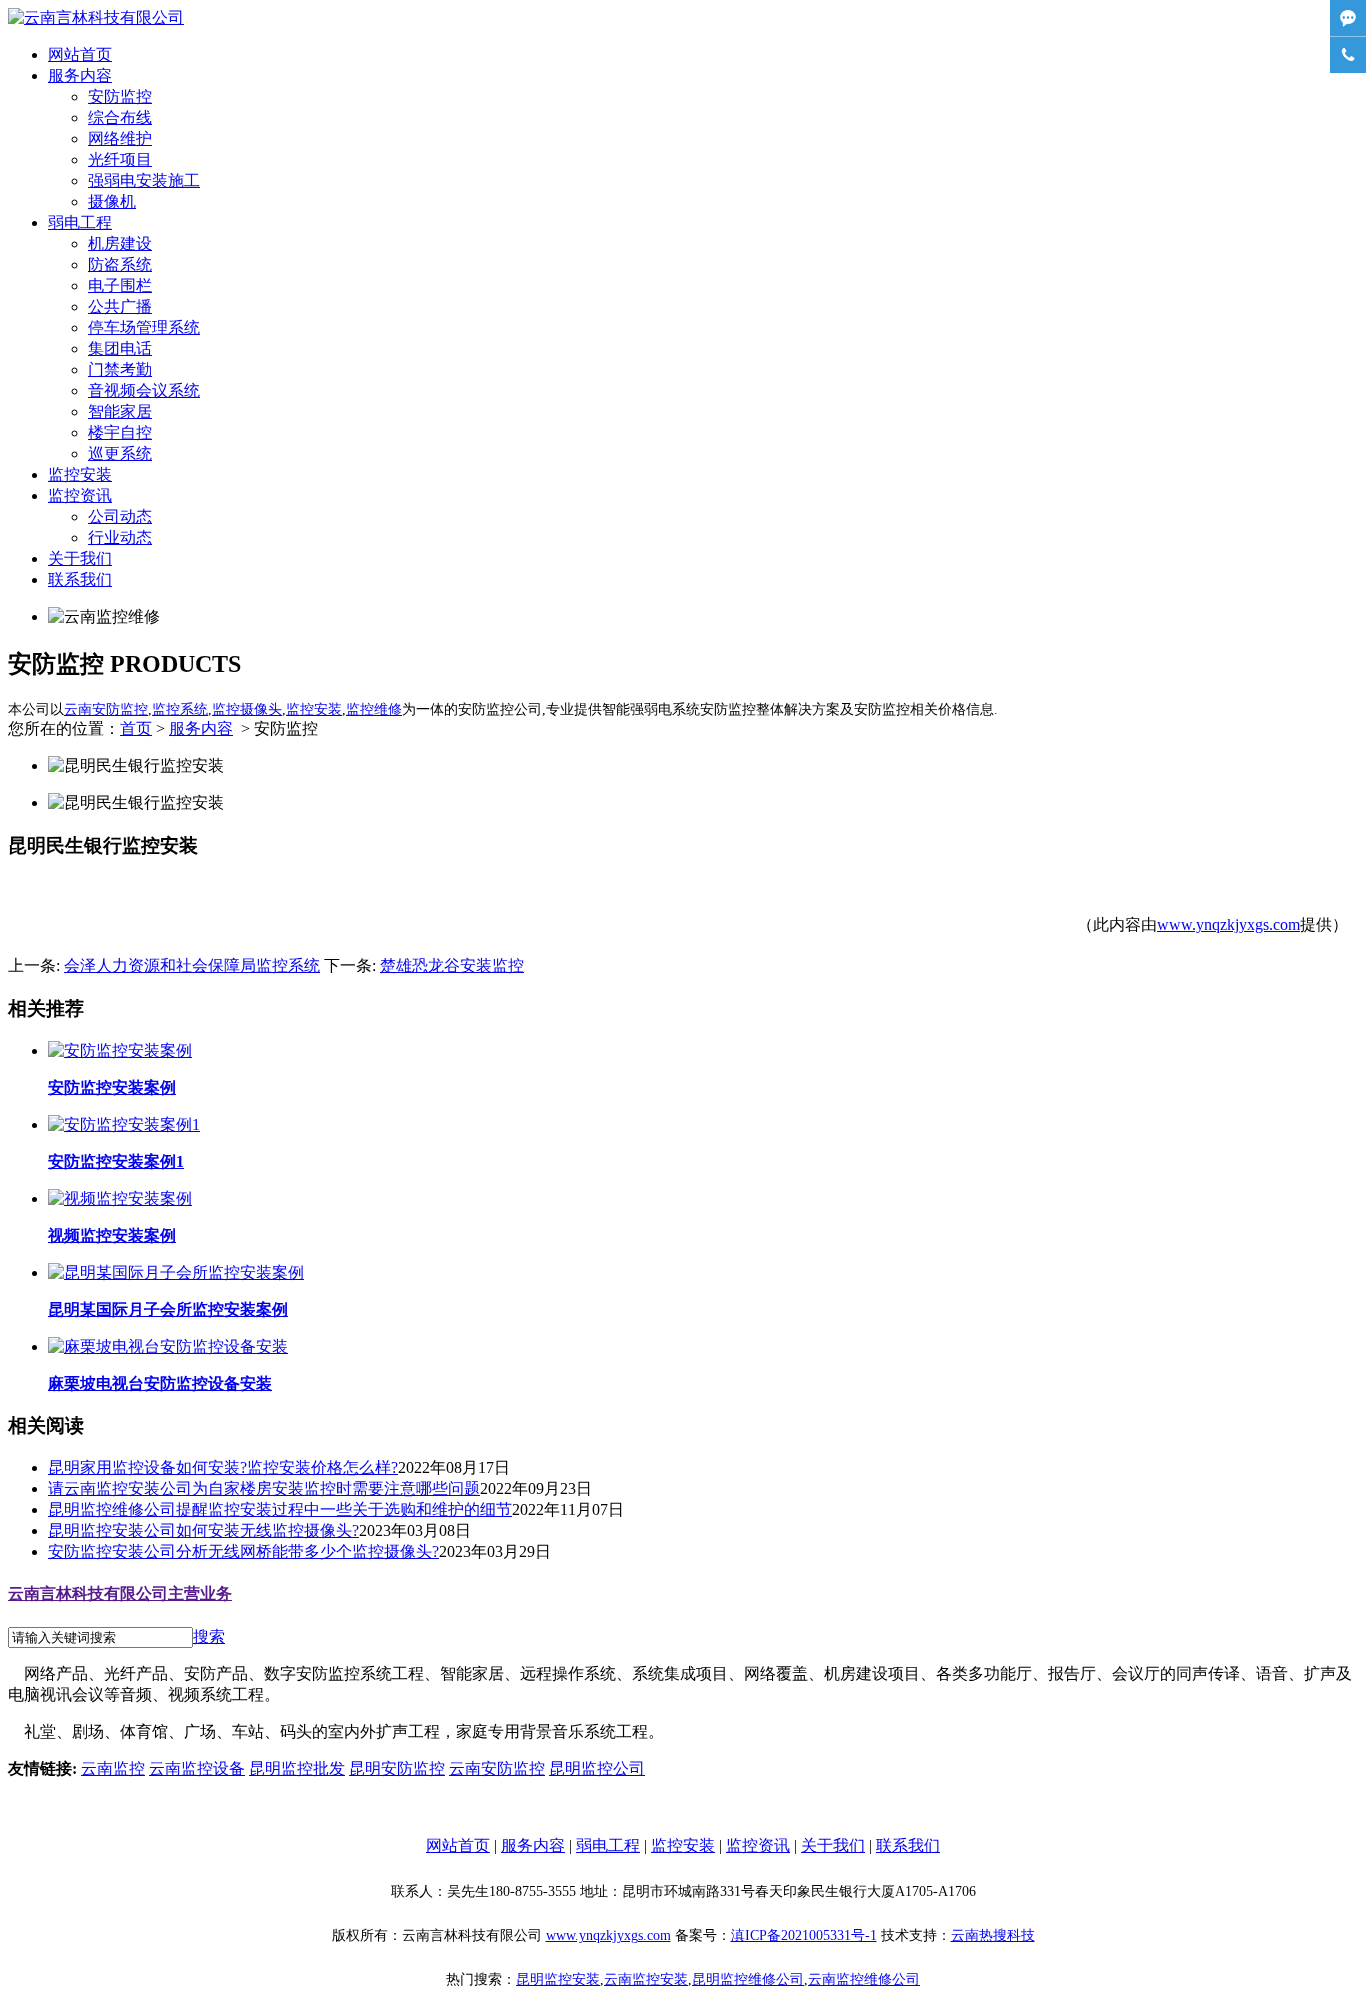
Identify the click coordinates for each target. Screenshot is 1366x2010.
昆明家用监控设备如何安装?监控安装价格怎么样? (223, 1467)
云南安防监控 (497, 1768)
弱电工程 (80, 222)
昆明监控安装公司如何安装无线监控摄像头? (203, 1530)
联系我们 (80, 579)
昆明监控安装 (558, 1979)
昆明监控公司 (597, 1768)
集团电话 (120, 348)
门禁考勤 (120, 369)
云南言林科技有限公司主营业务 (120, 1593)
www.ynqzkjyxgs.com (1228, 924)
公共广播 (120, 306)
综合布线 (120, 117)
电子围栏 (120, 285)
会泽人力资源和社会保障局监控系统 (192, 965)
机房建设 (120, 243)
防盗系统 (120, 264)
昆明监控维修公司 (748, 1979)
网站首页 (80, 54)
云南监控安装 (646, 1979)
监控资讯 (80, 495)
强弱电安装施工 (144, 180)
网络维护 (120, 138)
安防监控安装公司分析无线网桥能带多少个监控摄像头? (243, 1551)
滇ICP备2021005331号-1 (804, 1935)
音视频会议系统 (144, 390)
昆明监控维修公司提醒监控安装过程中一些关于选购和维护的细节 (280, 1509)
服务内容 (80, 75)
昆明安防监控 (397, 1768)
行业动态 (120, 537)
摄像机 (112, 201)
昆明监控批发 (297, 1768)
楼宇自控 (120, 432)
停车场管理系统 (144, 327)
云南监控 (113, 1768)
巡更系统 (120, 453)
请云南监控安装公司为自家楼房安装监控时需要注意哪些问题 (264, 1488)
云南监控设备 (197, 1768)
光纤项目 (120, 159)
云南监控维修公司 (864, 1979)
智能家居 (120, 411)
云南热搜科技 (993, 1935)
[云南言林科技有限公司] (96, 17)
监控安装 (80, 474)
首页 (136, 728)
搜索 (209, 1636)
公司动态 (120, 516)
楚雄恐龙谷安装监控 (452, 965)
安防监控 (120, 96)
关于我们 (80, 558)
